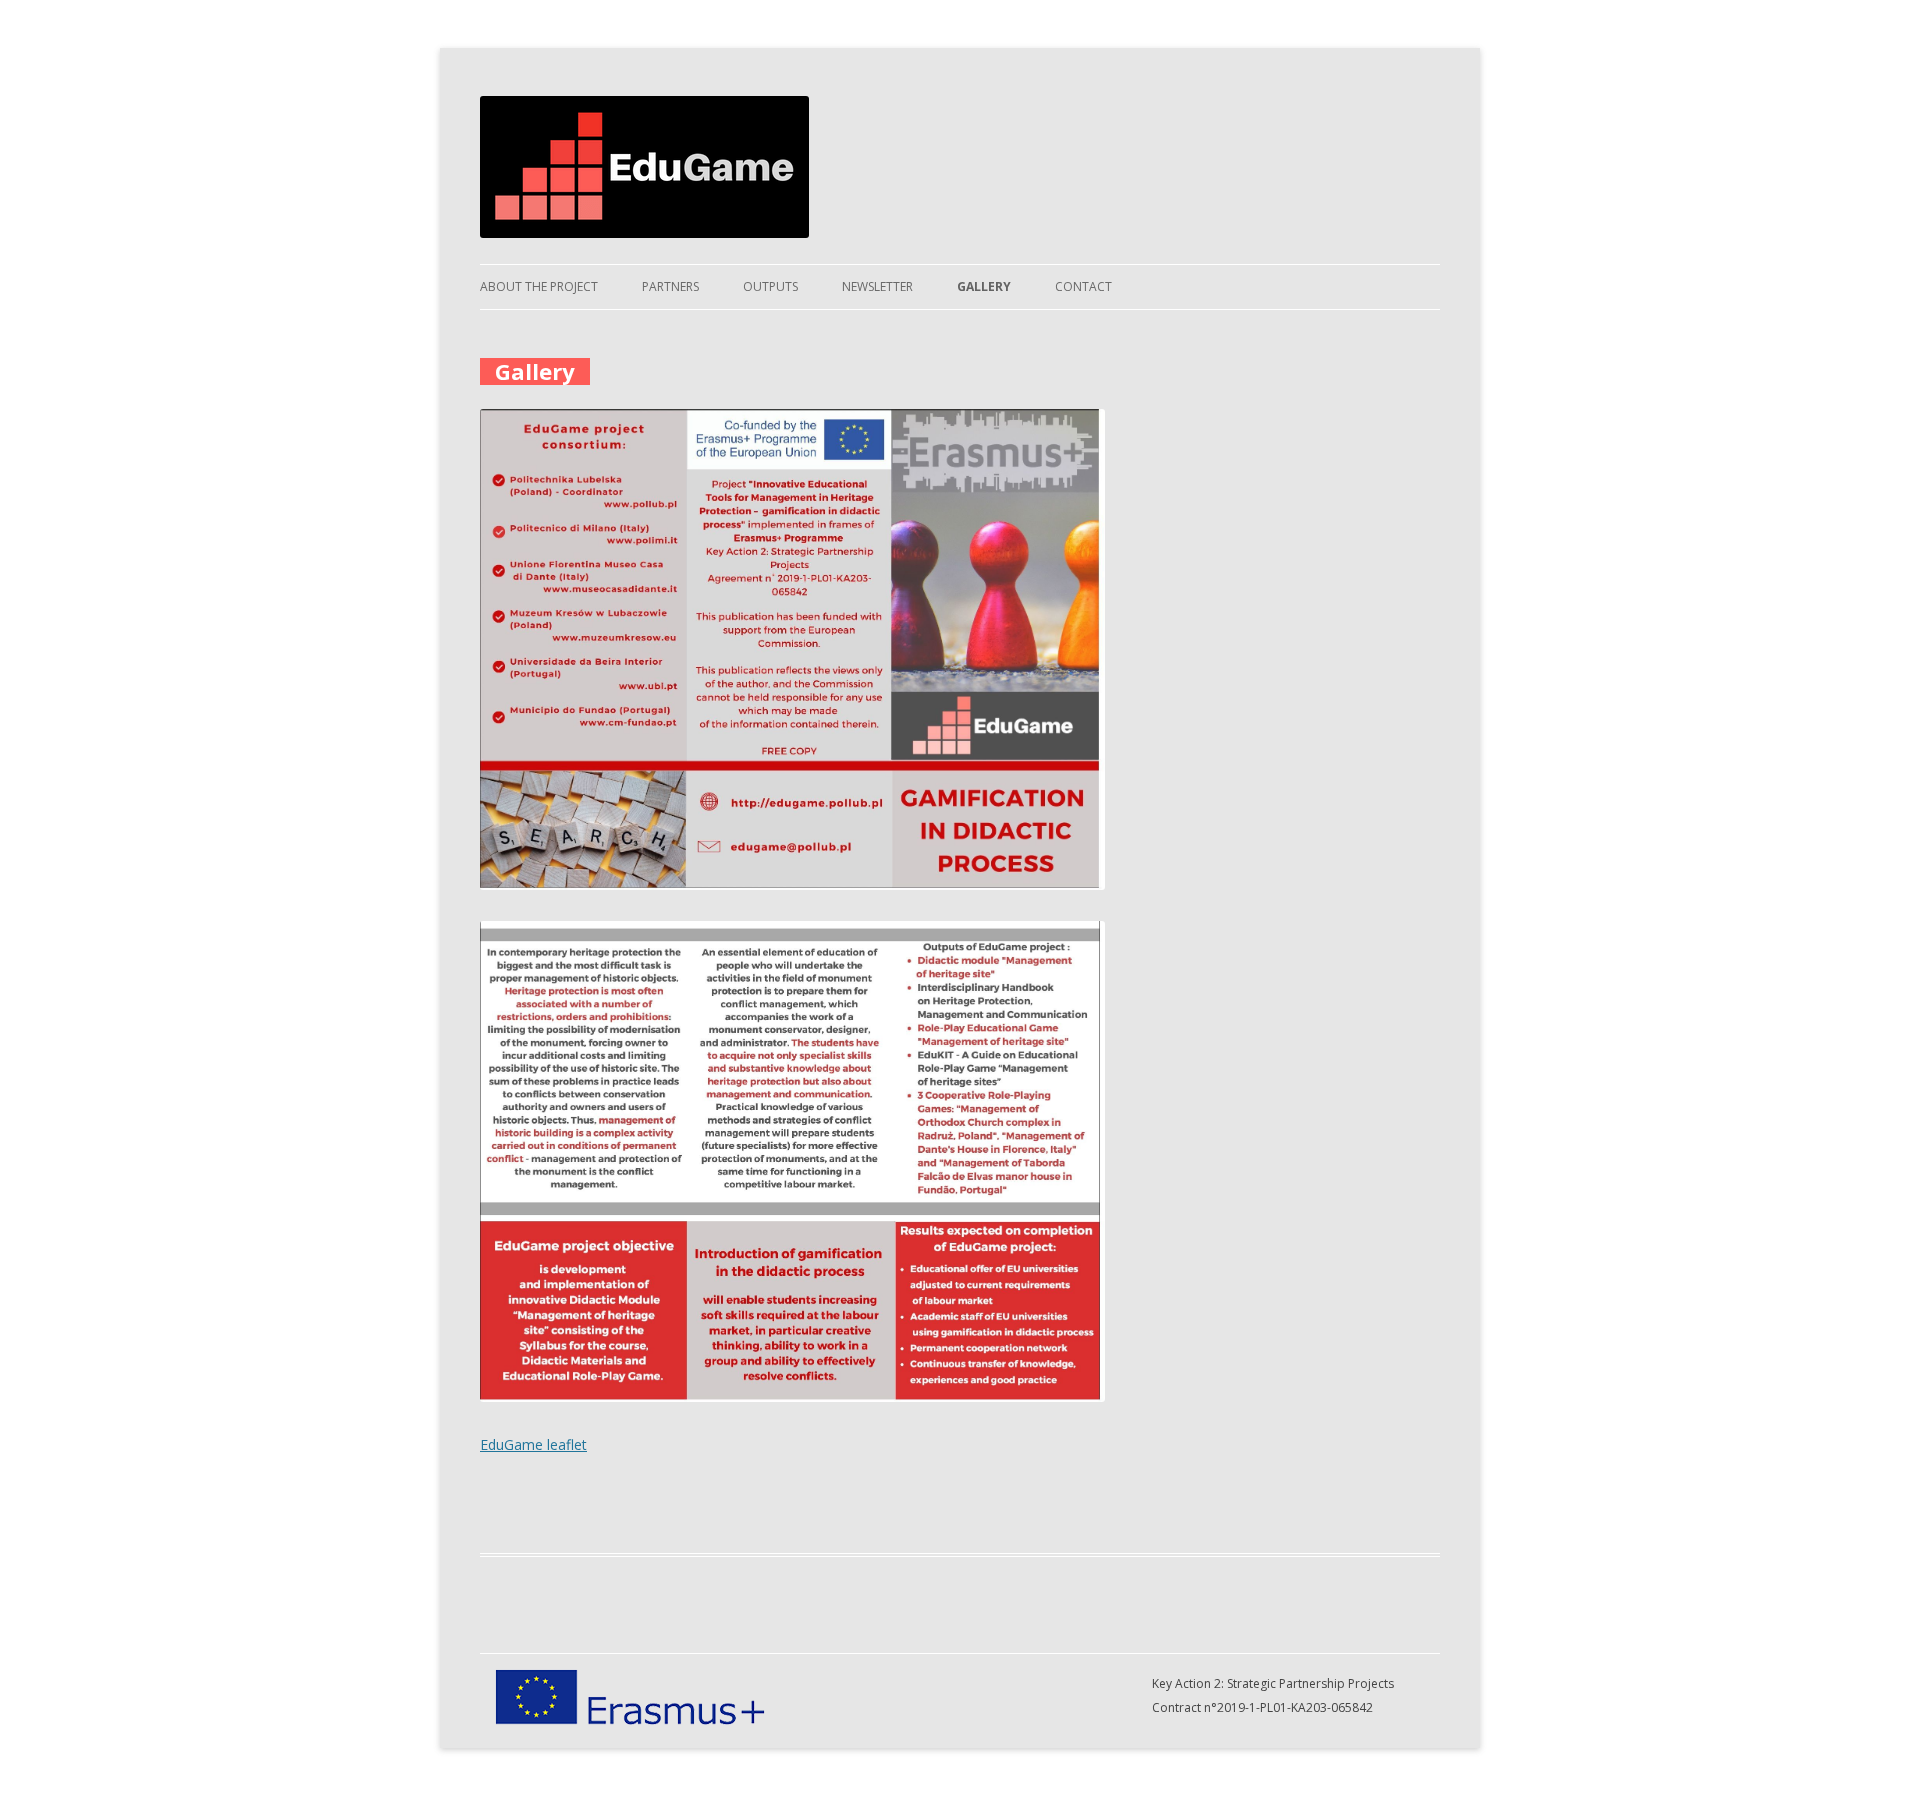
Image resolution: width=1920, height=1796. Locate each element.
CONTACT (1083, 286)
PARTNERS (670, 286)
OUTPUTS (770, 286)
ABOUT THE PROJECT (539, 286)
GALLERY (984, 286)
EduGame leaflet (533, 1444)
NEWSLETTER (877, 286)
